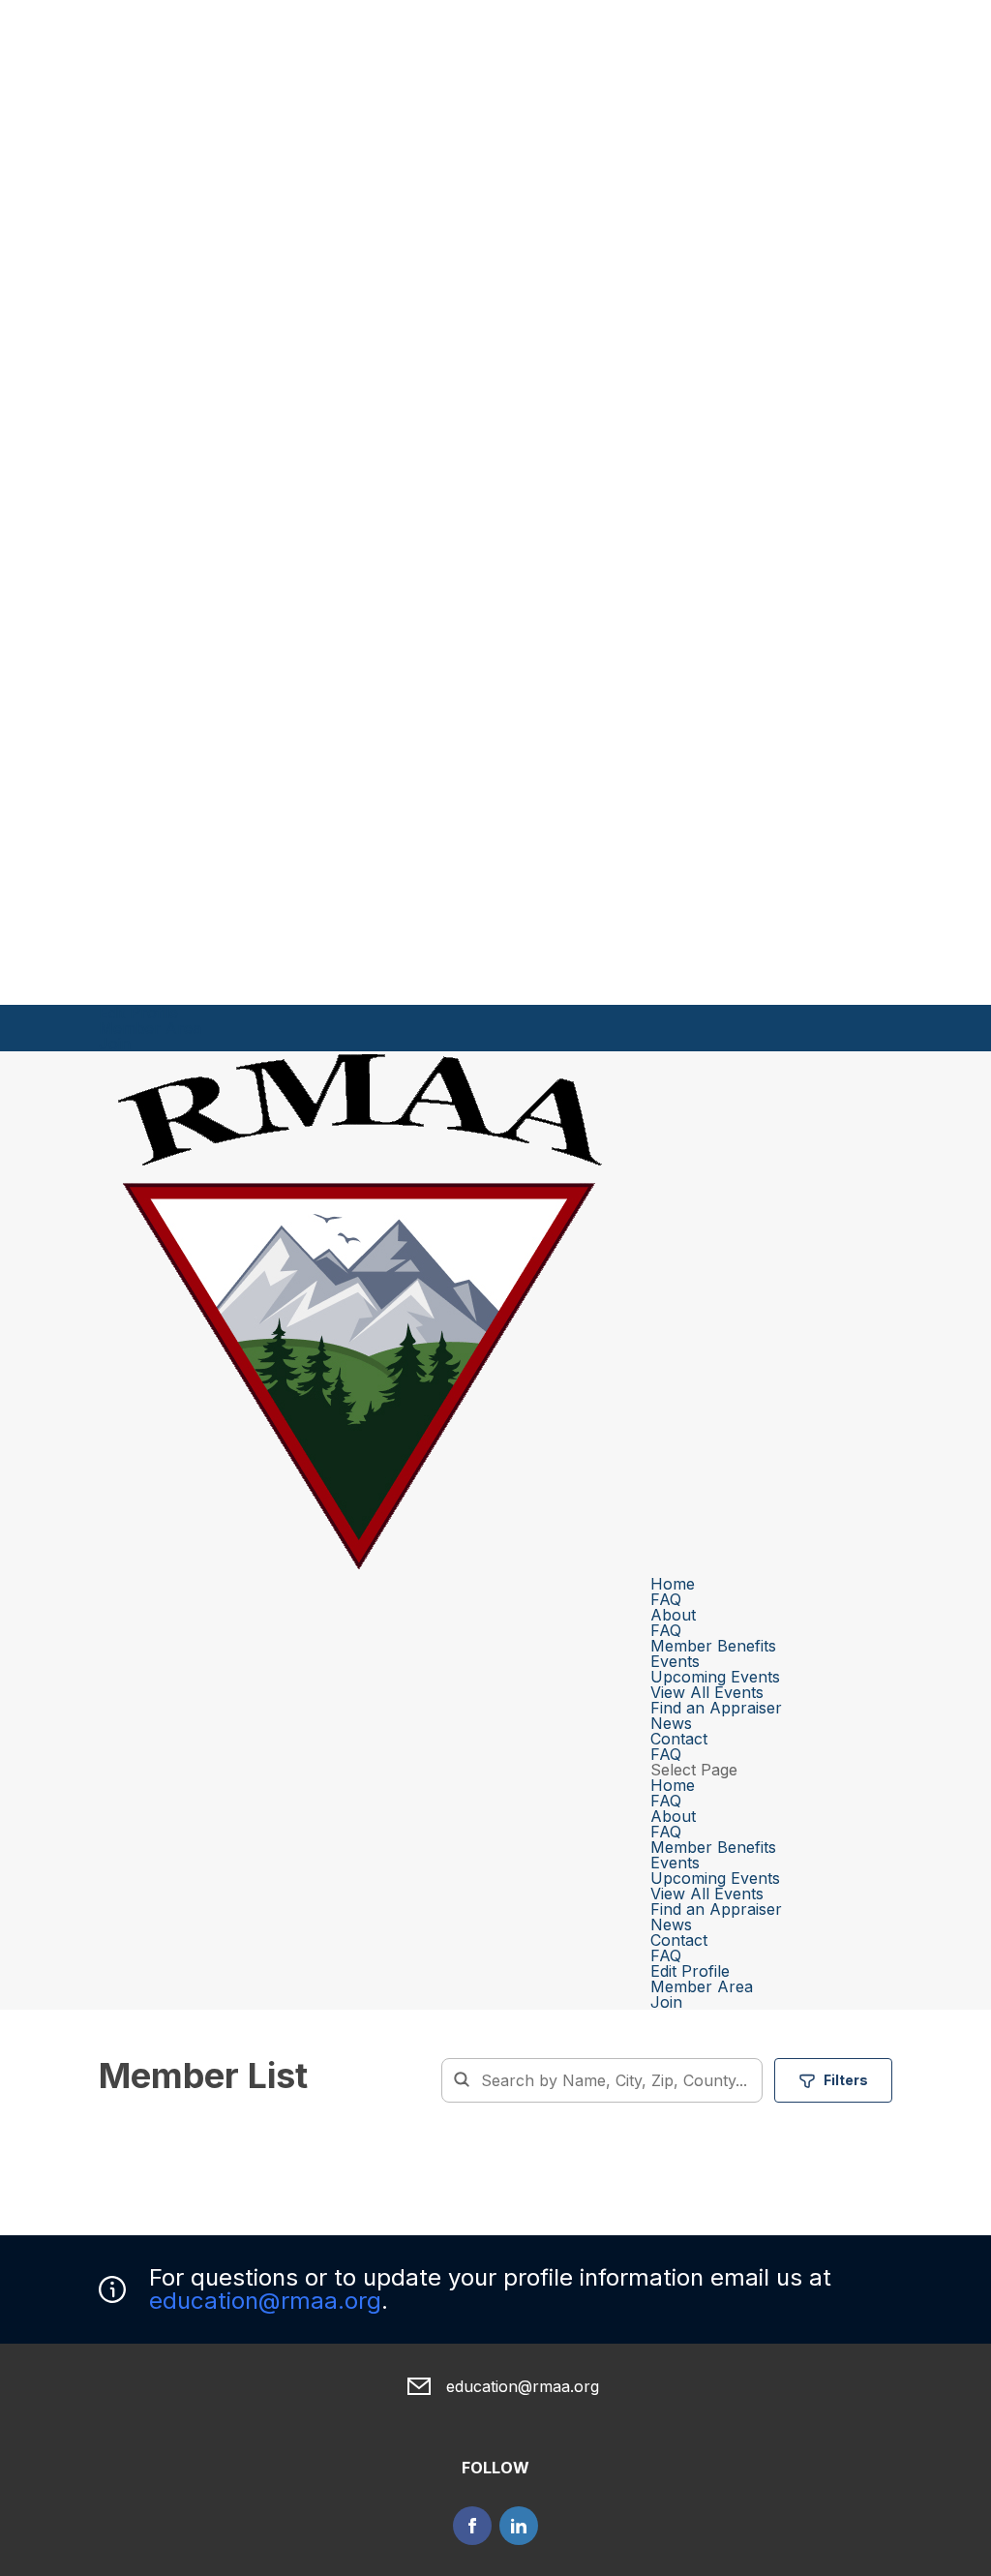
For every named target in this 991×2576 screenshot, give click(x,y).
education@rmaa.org (265, 2301)
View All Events (707, 1692)
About (673, 1615)
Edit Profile (138, 1013)
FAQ (666, 1599)
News (671, 1723)
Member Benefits (713, 1646)
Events (675, 1661)
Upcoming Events (715, 1677)
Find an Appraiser (716, 1708)
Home (673, 1584)
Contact (679, 1739)
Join (115, 1044)
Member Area (150, 1028)
